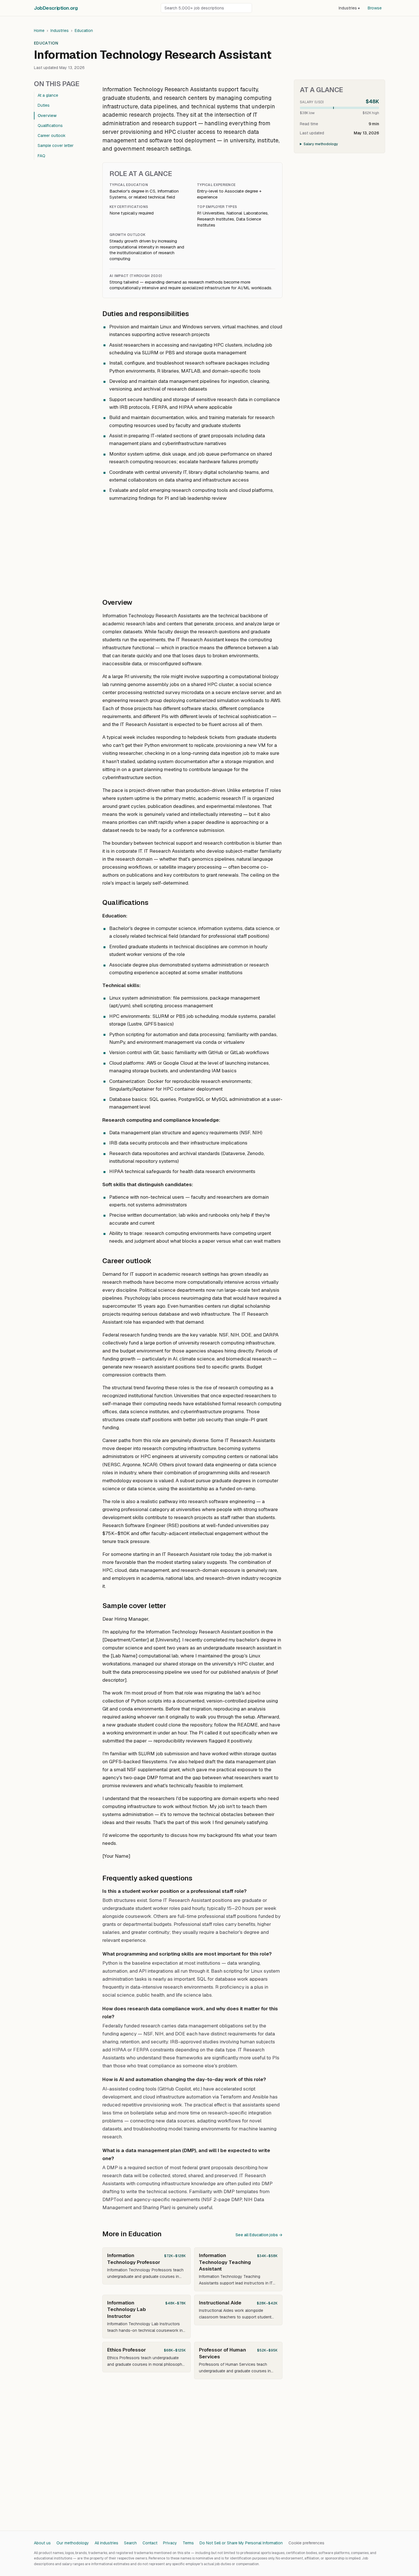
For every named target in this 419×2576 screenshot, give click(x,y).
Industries (349, 8)
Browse (375, 8)
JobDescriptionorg (56, 8)
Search (130, 2543)
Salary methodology (321, 144)
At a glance (48, 95)
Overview (47, 116)
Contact (150, 2543)
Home (39, 31)
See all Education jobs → (259, 2235)
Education (84, 31)
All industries (106, 2543)
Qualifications (50, 126)
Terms (188, 2543)
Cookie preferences (306, 2543)
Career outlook (52, 136)
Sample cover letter (56, 145)
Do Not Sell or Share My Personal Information (241, 2543)
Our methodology (73, 2543)
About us (42, 2543)
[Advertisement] (192, 547)
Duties (44, 105)
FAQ (41, 156)
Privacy (170, 2543)
